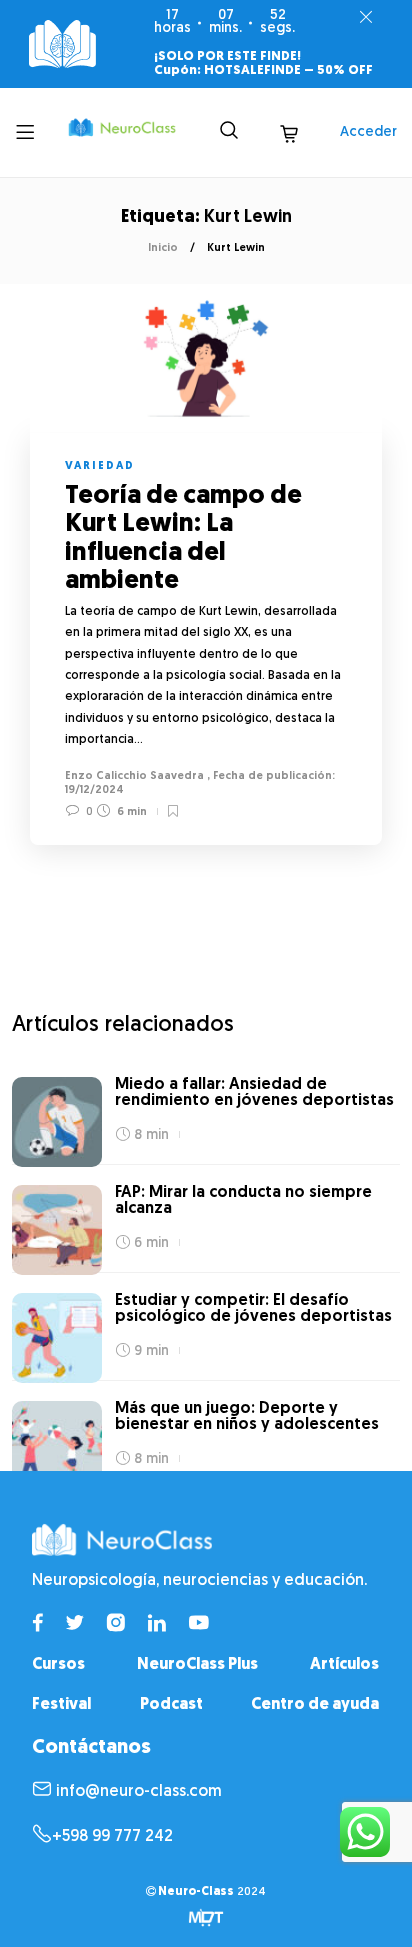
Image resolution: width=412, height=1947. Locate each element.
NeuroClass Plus (197, 1665)
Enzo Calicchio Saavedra (134, 776)
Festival (61, 1705)
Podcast (171, 1705)
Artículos (344, 1665)
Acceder (368, 132)
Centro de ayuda (315, 1705)
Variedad (100, 466)
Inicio (163, 248)
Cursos (58, 1665)
